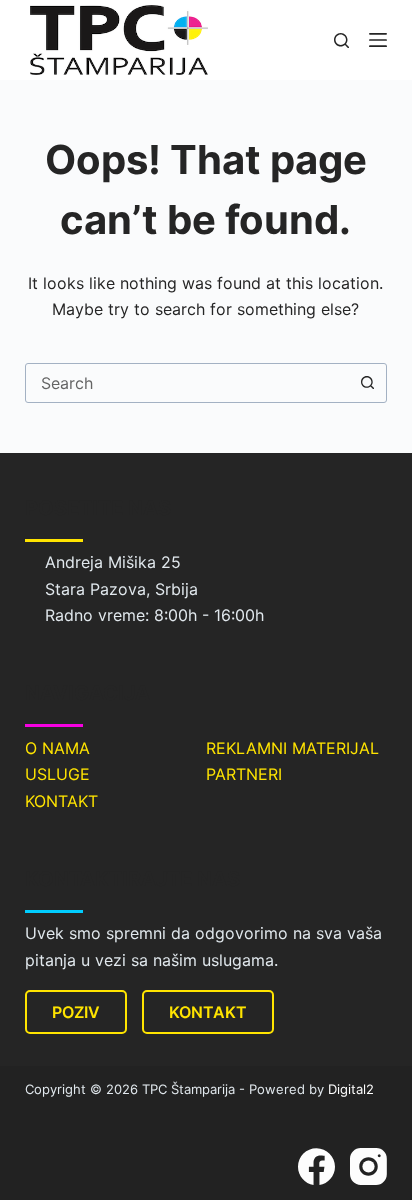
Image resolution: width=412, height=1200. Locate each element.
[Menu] (378, 40)
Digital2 (351, 1089)
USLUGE (57, 774)
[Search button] (367, 383)
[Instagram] (368, 1166)
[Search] (341, 40)
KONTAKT (61, 801)
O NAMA (57, 748)
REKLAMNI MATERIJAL (292, 748)
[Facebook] (316, 1166)
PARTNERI (244, 774)
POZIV (76, 1012)
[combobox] (187, 383)
